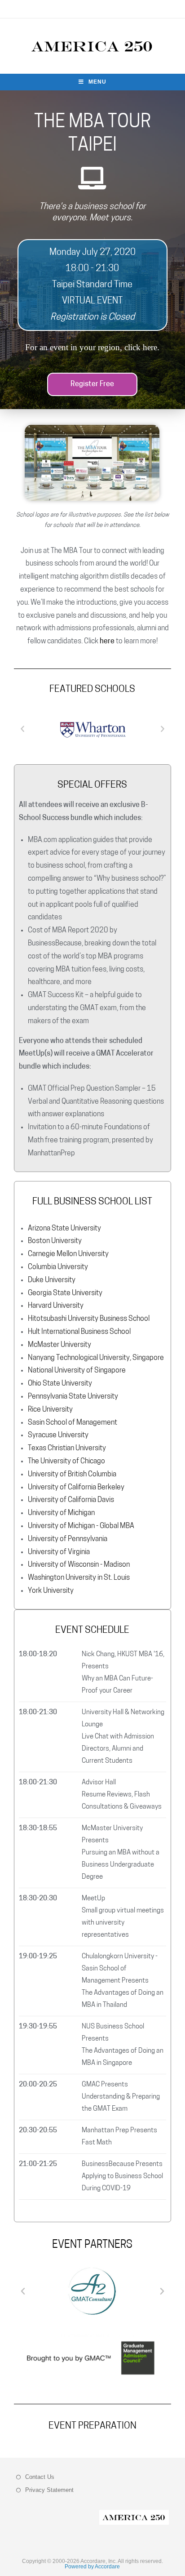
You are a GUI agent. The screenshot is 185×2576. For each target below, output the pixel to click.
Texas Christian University (67, 1448)
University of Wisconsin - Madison (79, 1565)
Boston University (55, 1241)
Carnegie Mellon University (68, 1254)
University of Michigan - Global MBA (81, 1526)
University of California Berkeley (76, 1488)
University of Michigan (61, 1513)
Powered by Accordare (92, 2567)
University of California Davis (71, 1500)
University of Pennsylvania (68, 1539)
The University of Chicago (66, 1462)
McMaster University (59, 1345)
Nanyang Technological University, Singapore (96, 1358)
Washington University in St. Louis (79, 1578)
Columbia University (58, 1267)
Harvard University (56, 1306)
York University (51, 1591)
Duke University (52, 1280)
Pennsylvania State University (73, 1397)
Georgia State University (65, 1293)
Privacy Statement (49, 2490)
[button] (92, 384)
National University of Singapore (77, 1371)
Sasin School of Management (73, 1423)
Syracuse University (58, 1435)
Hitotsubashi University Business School (89, 1319)
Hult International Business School (79, 1332)
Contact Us (40, 2477)
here (149, 347)
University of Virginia (59, 1552)
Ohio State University (60, 1384)
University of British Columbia (72, 1475)
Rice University (50, 1410)
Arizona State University (64, 1229)
